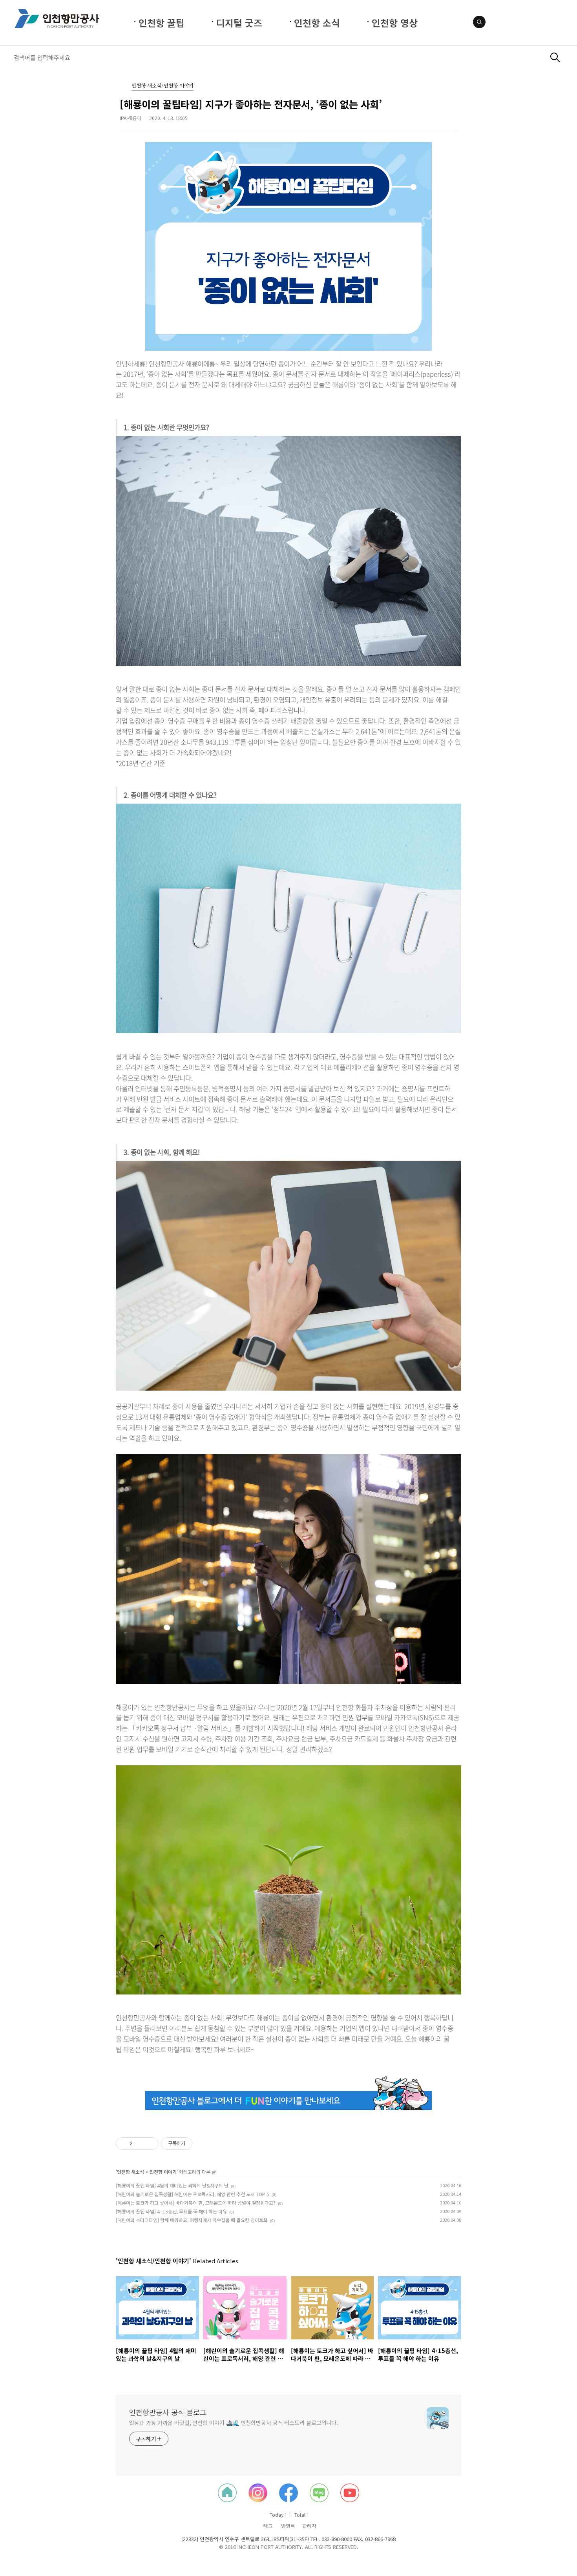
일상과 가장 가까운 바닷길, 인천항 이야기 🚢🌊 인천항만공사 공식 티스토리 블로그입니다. (234, 2423)
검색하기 (555, 57)
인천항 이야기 (163, 2172)
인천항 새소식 (131, 2172)
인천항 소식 (317, 23)
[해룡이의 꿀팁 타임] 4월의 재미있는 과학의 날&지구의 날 (172, 2185)
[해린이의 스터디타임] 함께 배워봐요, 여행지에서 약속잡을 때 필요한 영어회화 (192, 2220)
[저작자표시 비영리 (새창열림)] (199, 2144)
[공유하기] (140, 2144)
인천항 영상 (395, 23)
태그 (268, 2526)
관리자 (309, 2526)
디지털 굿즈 (239, 23)
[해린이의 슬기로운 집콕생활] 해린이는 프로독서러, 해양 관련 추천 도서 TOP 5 (193, 2194)
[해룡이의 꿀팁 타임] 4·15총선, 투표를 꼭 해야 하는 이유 (171, 2211)
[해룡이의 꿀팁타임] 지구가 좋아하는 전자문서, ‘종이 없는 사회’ (251, 104)
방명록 (288, 2526)
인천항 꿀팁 (162, 23)
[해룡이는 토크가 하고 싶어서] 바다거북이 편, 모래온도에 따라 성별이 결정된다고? (196, 2203)
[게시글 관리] (150, 2144)
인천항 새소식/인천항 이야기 (163, 86)
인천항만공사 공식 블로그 (168, 2412)
